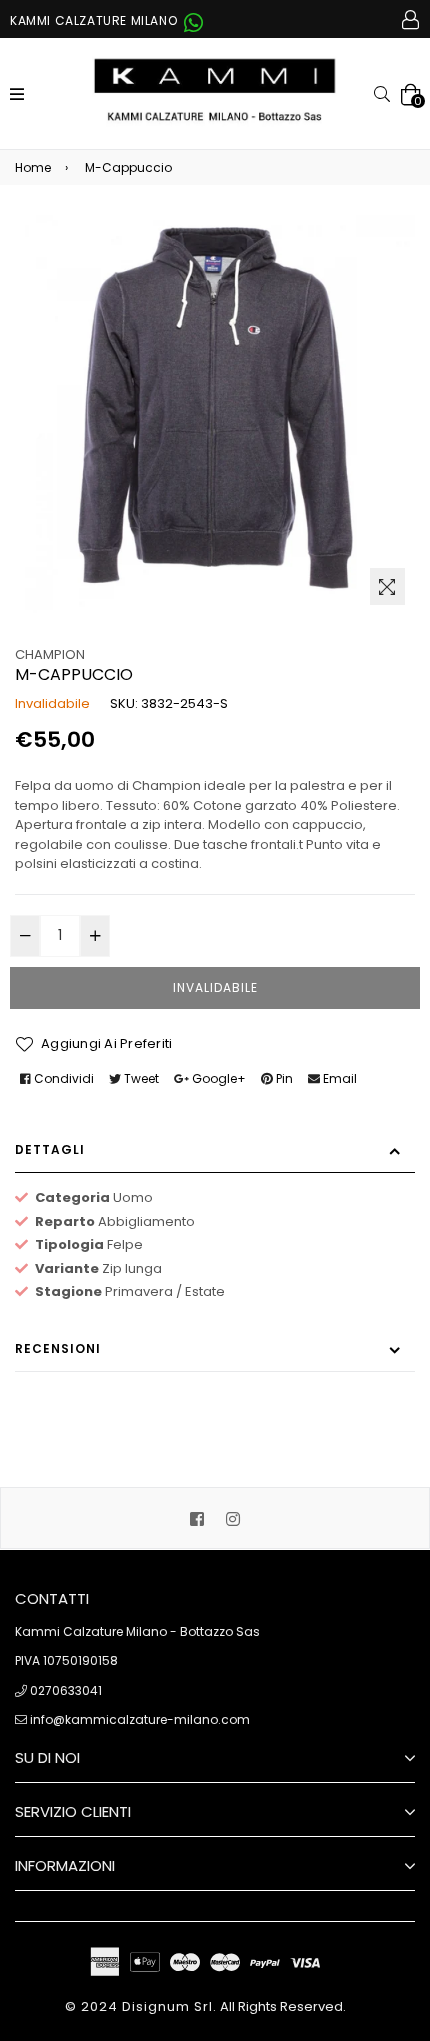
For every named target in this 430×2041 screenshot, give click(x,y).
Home (33, 167)
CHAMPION (50, 654)
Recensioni (58, 1348)
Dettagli (50, 1149)
